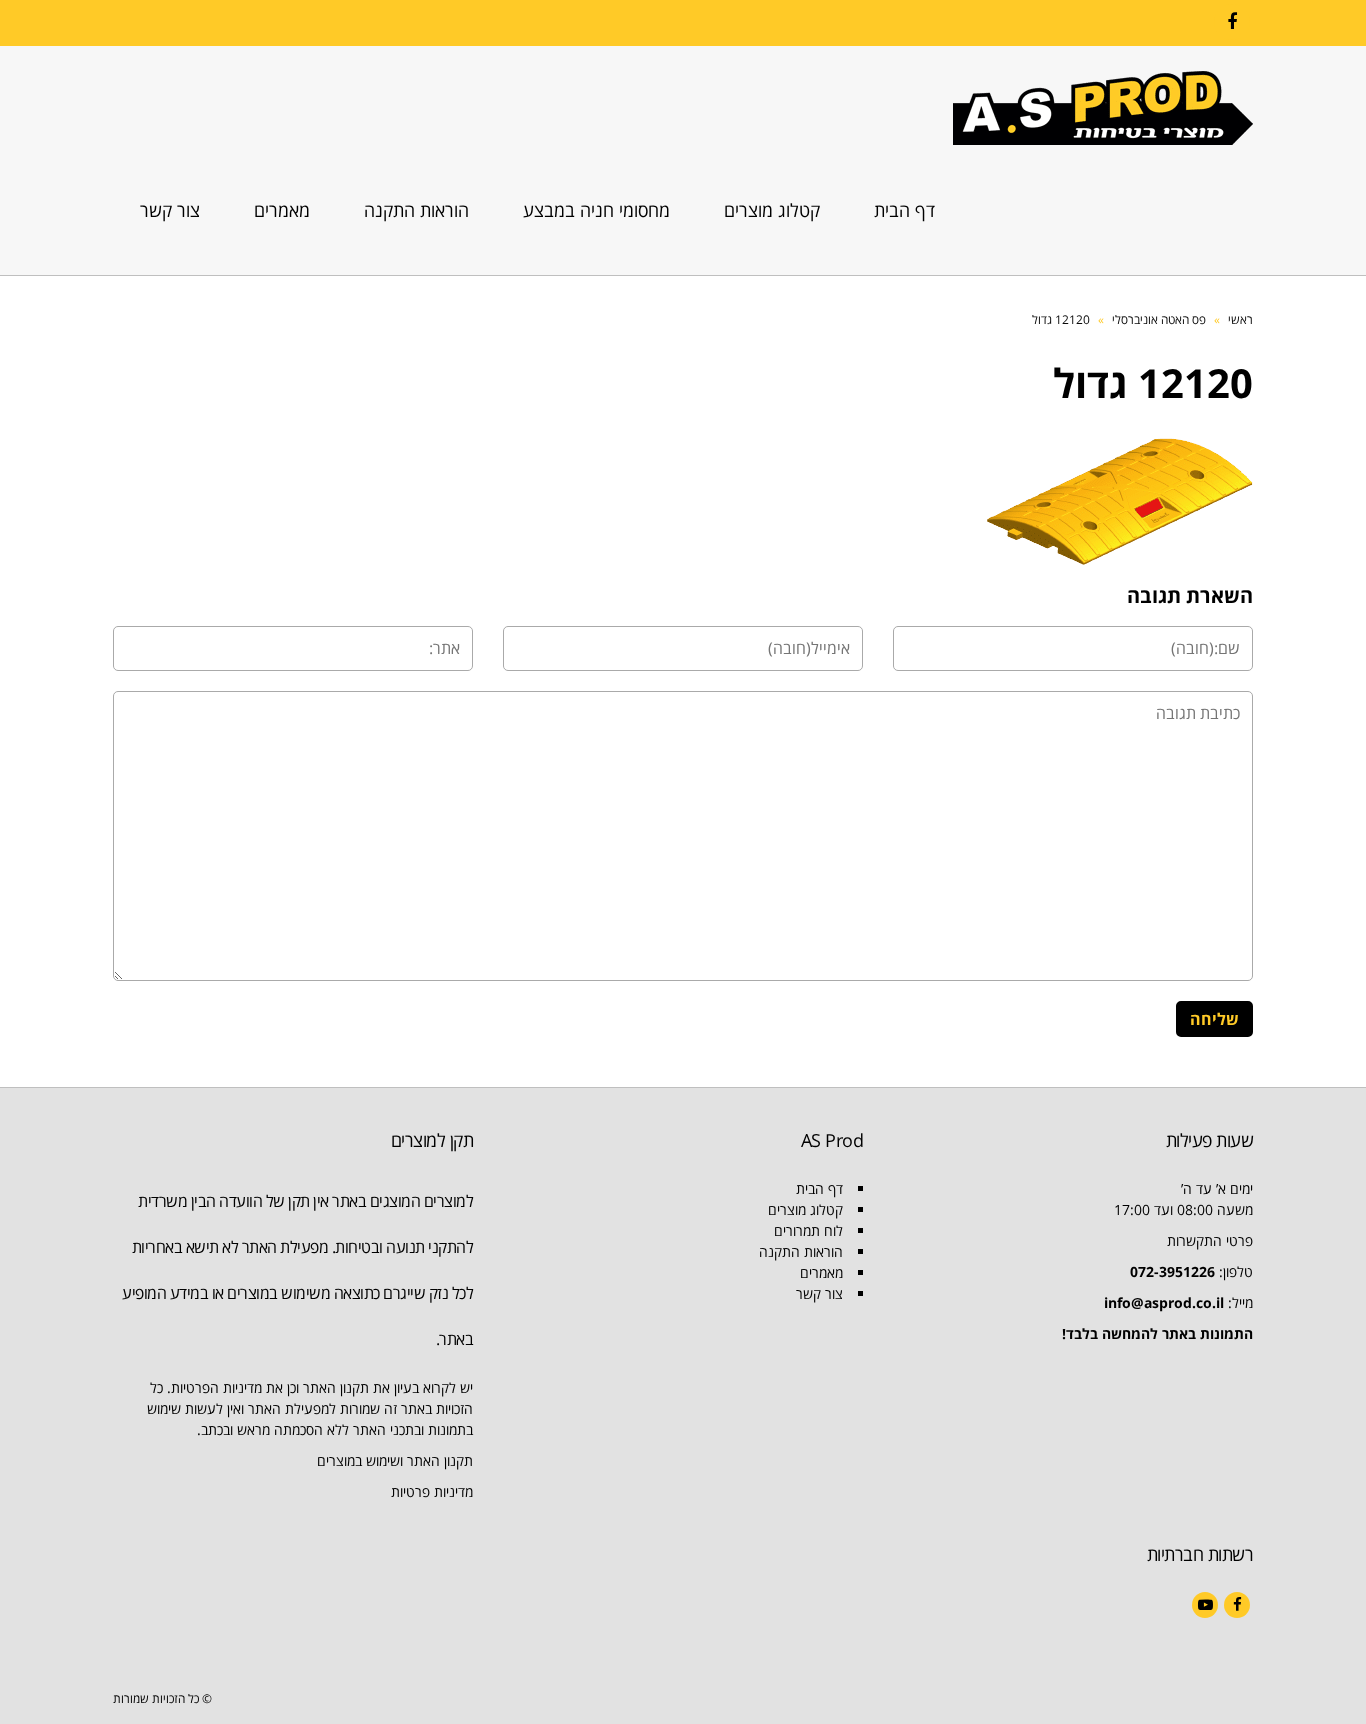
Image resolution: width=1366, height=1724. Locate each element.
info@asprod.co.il (1164, 1302)
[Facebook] (1232, 22)
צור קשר (819, 1293)
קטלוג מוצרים (805, 1209)
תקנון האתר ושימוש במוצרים (395, 1460)
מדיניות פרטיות (432, 1491)
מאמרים (821, 1272)
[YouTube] (1205, 1605)
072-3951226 (1172, 1271)
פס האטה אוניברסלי (1159, 319)
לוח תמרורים (808, 1230)
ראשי (1240, 319)
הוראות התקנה (801, 1251)
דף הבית (819, 1188)
